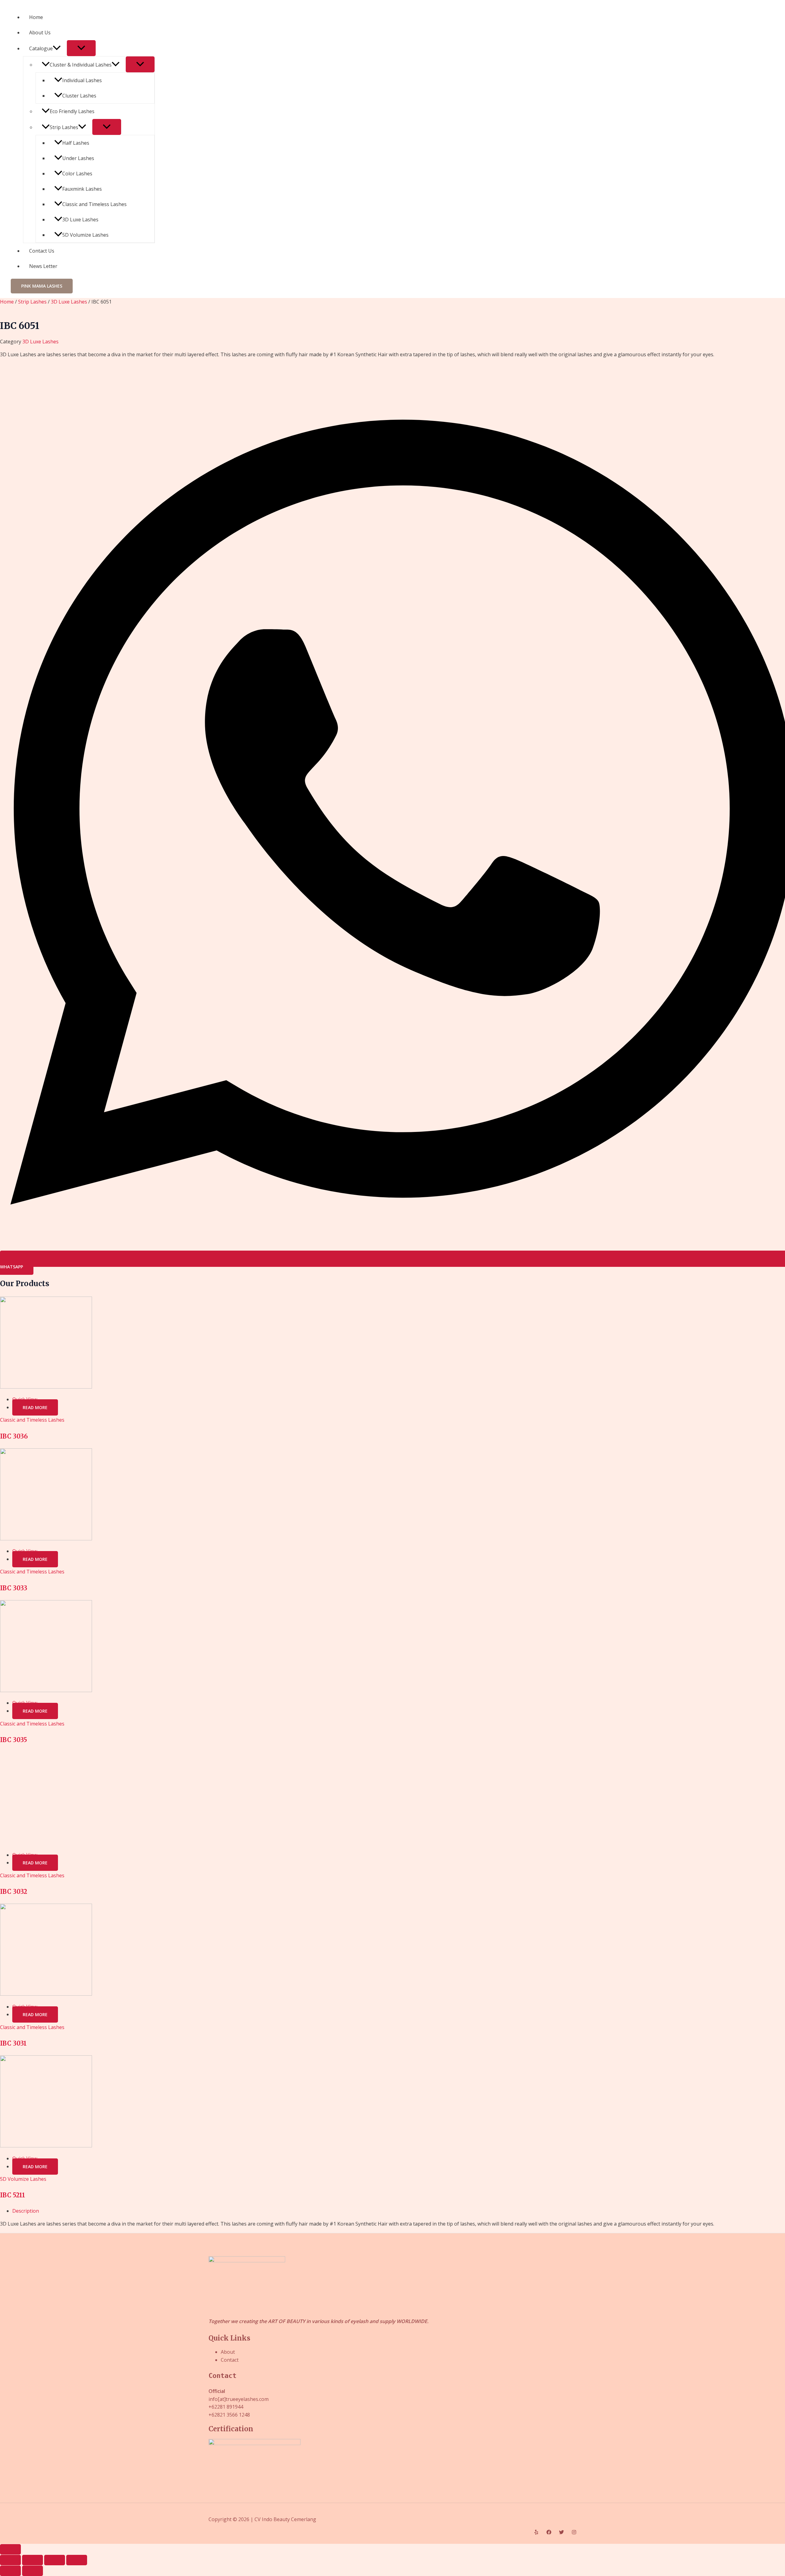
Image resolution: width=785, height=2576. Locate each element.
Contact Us (42, 251)
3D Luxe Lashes (80, 220)
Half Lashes (76, 143)
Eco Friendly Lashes (72, 111)
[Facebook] (549, 2533)
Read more (35, 1407)
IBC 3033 (14, 1588)
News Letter (43, 266)
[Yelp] (536, 2533)
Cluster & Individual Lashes (81, 65)
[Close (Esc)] (77, 2560)
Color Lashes (77, 174)
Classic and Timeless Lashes (94, 204)
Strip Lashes (64, 127)
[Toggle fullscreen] (33, 2560)
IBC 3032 (14, 1892)
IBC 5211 (13, 2195)
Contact (230, 2360)
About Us (40, 32)
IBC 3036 (14, 1436)
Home (36, 17)
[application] (57, 48)
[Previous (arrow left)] (10, 2571)
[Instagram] (574, 2533)
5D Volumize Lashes (85, 235)
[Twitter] (561, 2533)
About (228, 2352)
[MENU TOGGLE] (81, 48)
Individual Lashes (82, 80)
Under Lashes (78, 158)
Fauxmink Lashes (82, 189)
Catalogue (41, 48)
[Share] (55, 2560)
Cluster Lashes (79, 96)
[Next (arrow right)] (33, 2571)
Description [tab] (26, 2211)
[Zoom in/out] (10, 2560)
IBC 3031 (13, 2043)
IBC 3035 (13, 1740)
